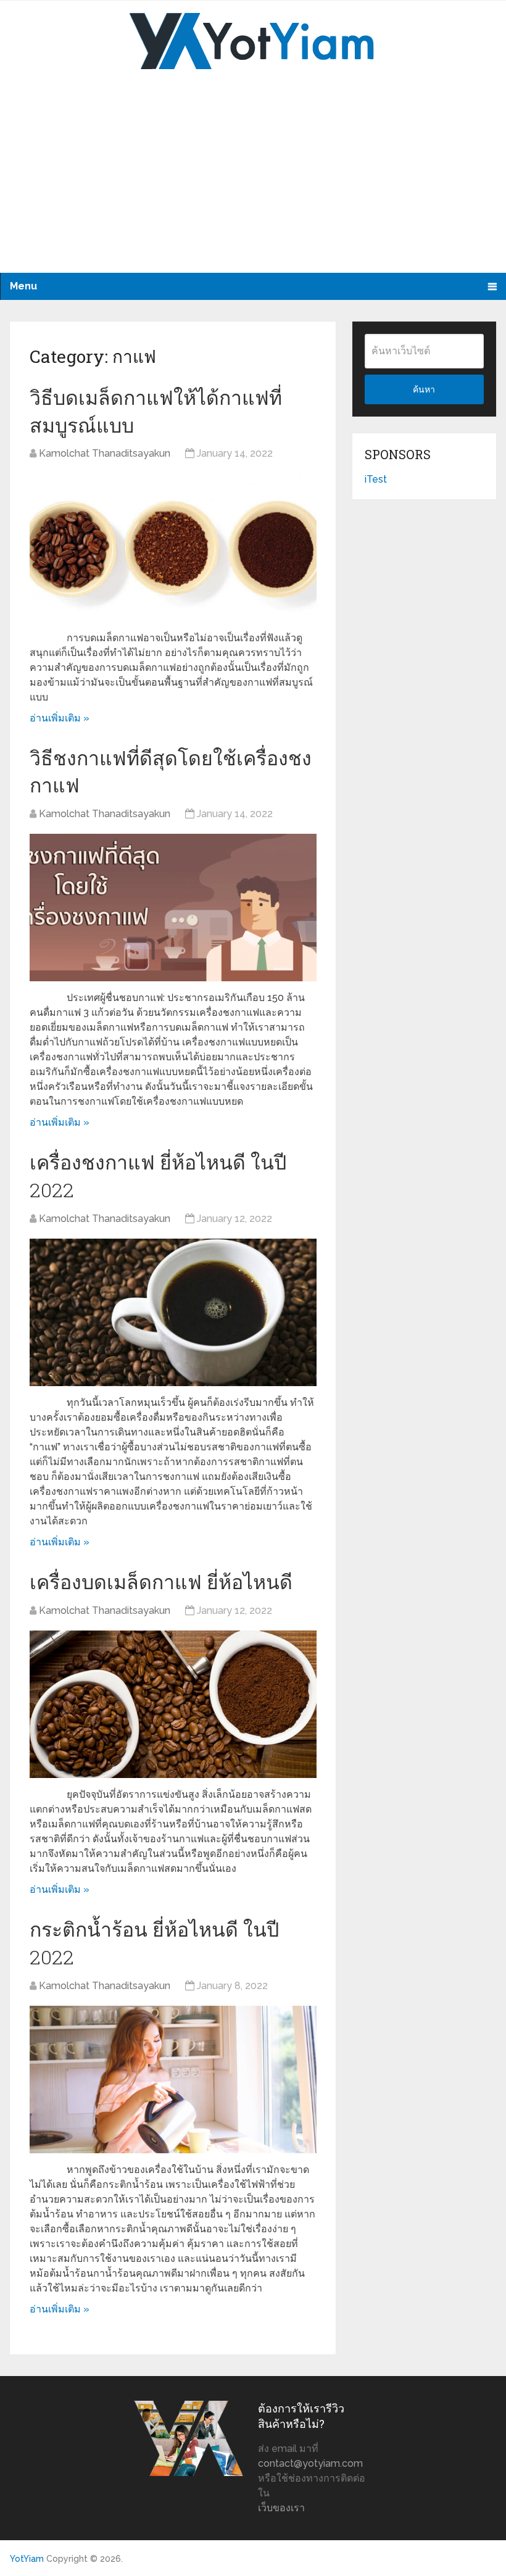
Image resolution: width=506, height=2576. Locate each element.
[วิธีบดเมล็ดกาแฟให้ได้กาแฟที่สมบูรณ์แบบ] (173, 547)
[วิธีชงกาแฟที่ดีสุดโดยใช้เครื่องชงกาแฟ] (173, 908)
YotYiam (27, 2559)
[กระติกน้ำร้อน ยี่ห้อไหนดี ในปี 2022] (173, 2079)
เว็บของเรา (281, 2508)
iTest (376, 479)
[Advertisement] (253, 180)
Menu (23, 286)
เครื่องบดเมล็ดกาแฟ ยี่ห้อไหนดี (161, 1581)
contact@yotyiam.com (310, 2463)
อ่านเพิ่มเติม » (60, 718)
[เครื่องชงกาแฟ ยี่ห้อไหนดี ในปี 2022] (173, 1312)
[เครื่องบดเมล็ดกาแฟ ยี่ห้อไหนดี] (173, 1704)
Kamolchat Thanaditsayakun (105, 453)
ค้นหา (424, 389)
